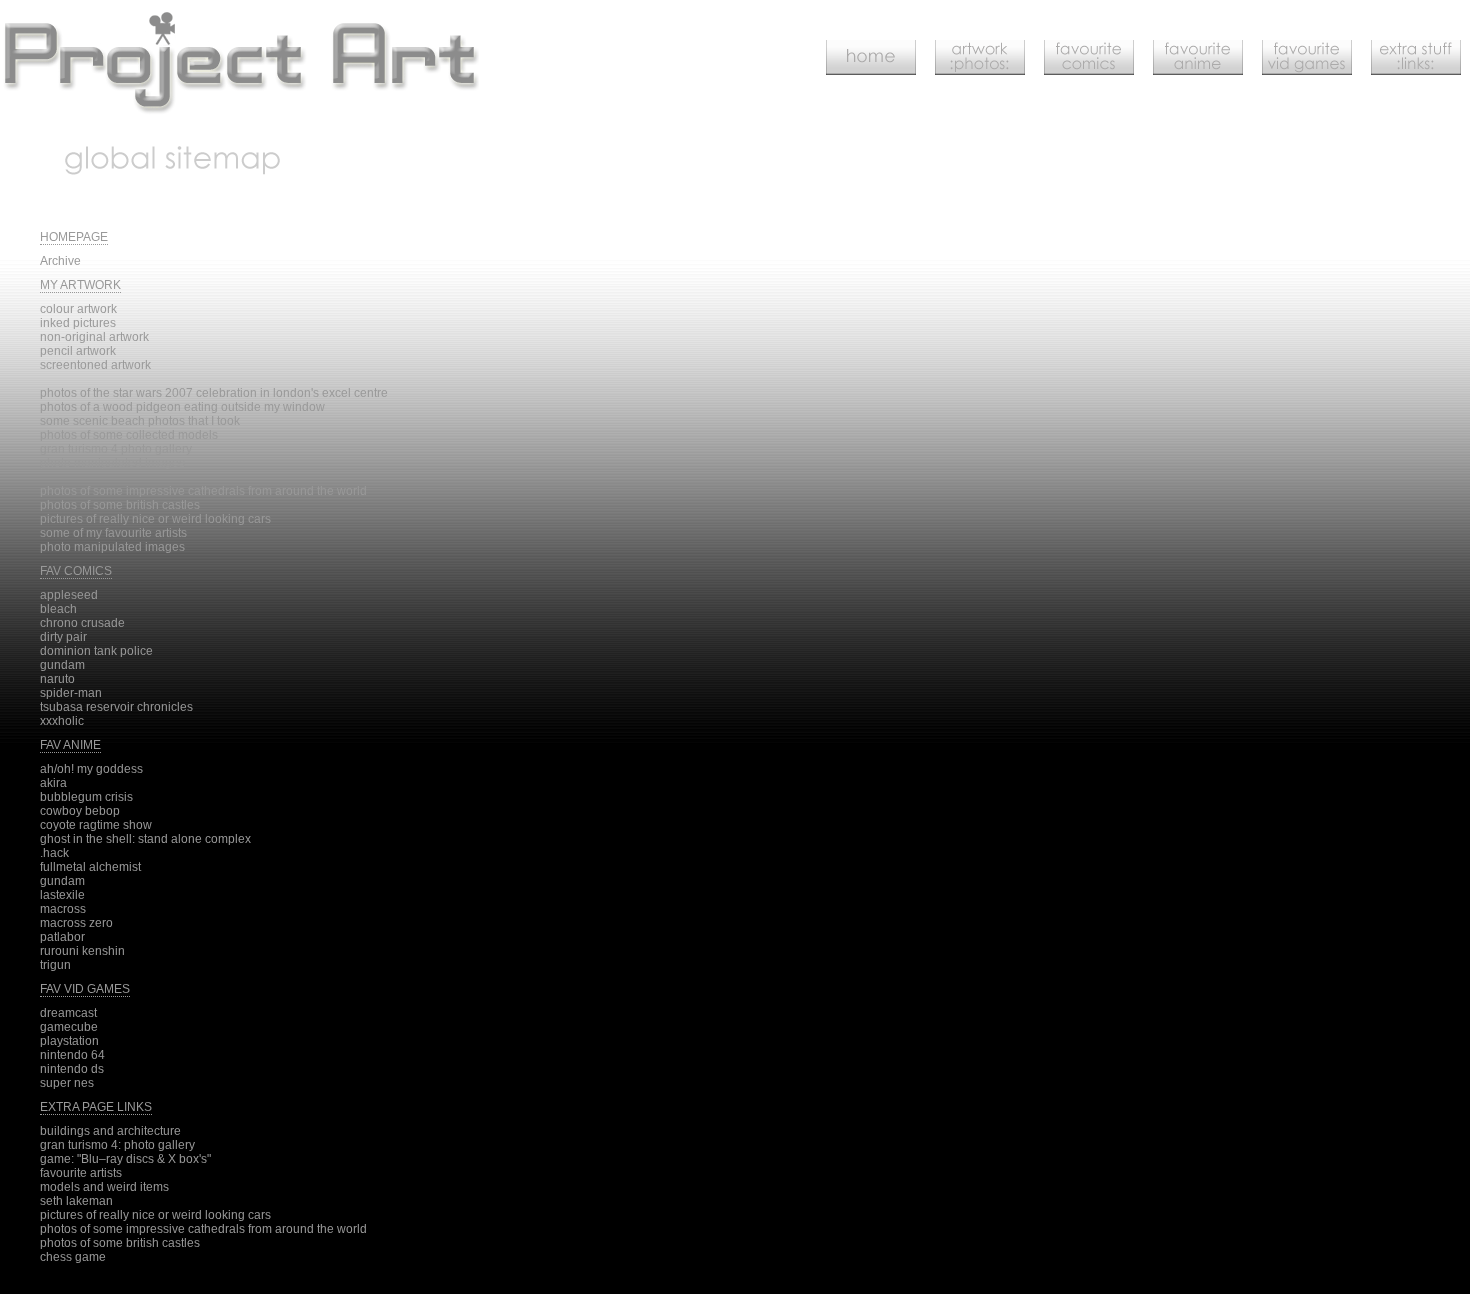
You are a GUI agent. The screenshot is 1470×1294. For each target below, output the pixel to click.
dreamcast (68, 1013)
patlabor (62, 937)
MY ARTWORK (80, 285)
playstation (69, 1041)
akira (53, 783)
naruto (57, 679)
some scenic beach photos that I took (140, 421)
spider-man (71, 693)
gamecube (69, 1027)
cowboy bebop (80, 811)
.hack (54, 853)
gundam (62, 665)
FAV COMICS (76, 571)
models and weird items (104, 1187)
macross (63, 909)
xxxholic (62, 721)
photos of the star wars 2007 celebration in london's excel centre (214, 393)
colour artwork (78, 309)
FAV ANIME (70, 745)
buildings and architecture (110, 1131)
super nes (67, 1083)
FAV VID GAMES (85, 989)
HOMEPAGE (74, 237)
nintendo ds (72, 1069)
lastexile (62, 895)
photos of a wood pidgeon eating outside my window (182, 407)
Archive (60, 261)
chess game (73, 1257)
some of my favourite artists (113, 533)
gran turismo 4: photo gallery (117, 1145)
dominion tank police (96, 651)
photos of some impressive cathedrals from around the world (203, 491)
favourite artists (81, 1173)
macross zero (76, 923)
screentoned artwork (95, 365)
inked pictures (78, 323)
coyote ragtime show (96, 825)
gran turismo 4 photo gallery (116, 449)
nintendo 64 (72, 1055)
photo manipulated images (112, 463)
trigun (55, 965)
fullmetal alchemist (90, 867)
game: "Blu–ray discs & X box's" (125, 1159)
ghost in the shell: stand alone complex (145, 839)
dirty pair (63, 637)
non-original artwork (94, 337)
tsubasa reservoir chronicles (116, 707)
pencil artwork (78, 351)
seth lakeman (76, 1201)
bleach (58, 609)
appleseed (69, 595)
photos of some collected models (129, 435)
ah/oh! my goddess (91, 769)
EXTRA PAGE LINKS (96, 1107)
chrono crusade (82, 623)
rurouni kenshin (82, 951)
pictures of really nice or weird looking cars (155, 519)
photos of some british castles (120, 505)
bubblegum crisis (86, 797)
